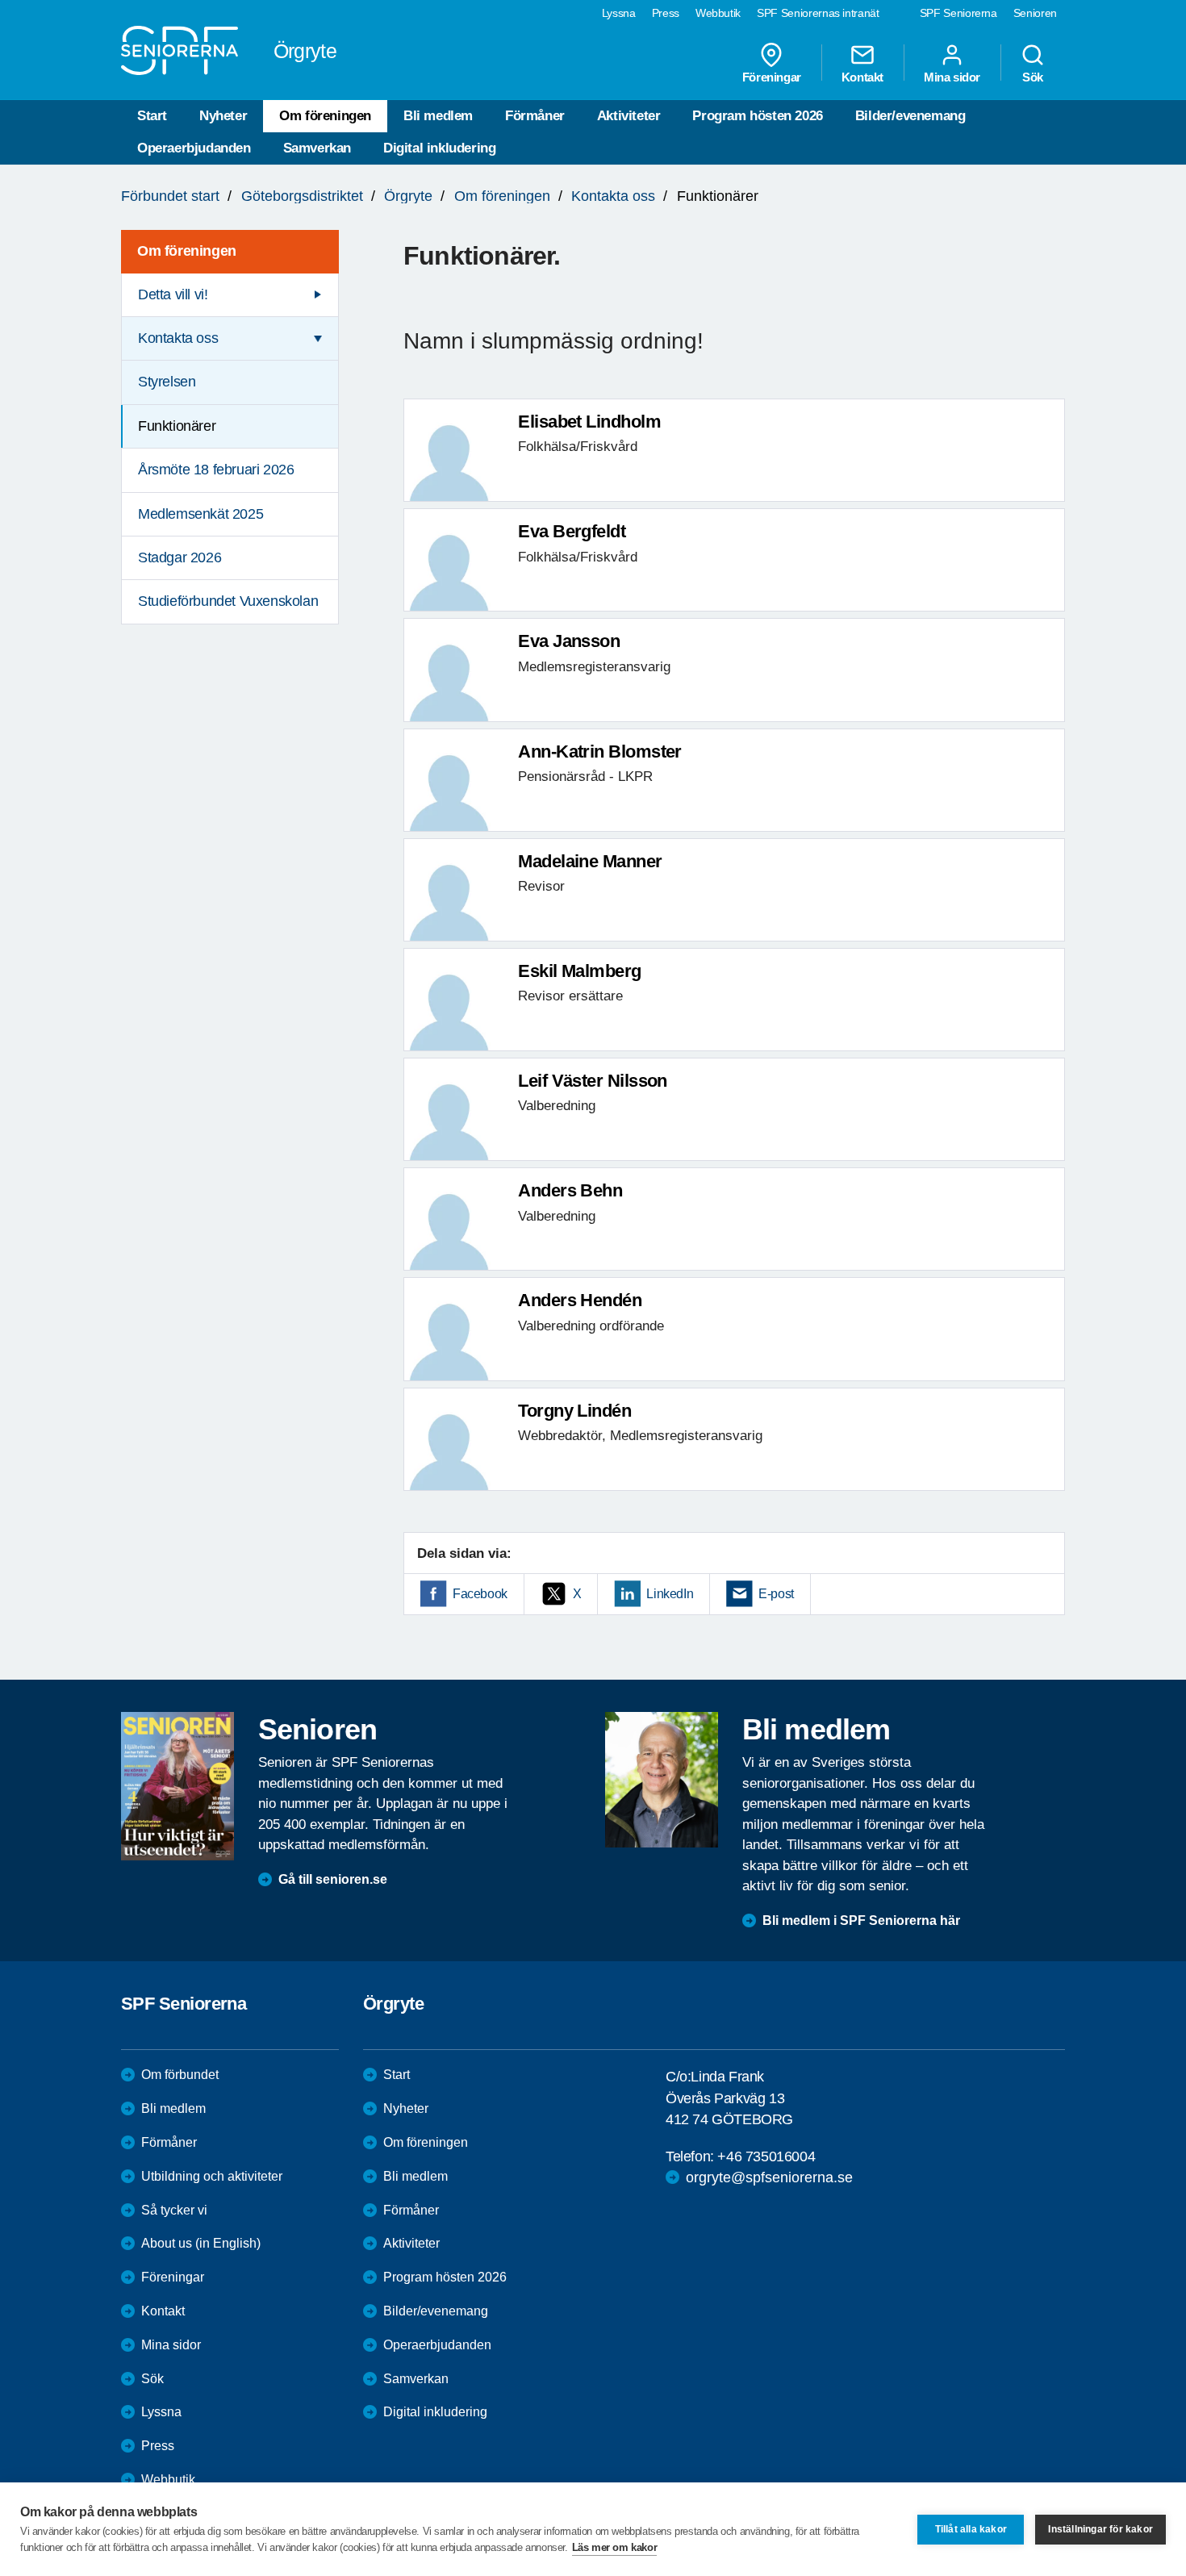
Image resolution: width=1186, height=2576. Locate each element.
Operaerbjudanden (194, 148)
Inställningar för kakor (1100, 2529)
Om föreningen (325, 116)
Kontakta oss (613, 196)
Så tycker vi (174, 2210)
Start (152, 116)
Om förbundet (180, 2075)
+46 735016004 (766, 2156)
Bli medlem (438, 116)
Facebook (480, 1594)
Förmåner (535, 116)
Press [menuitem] (666, 13)
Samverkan (317, 148)
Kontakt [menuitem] (862, 77)
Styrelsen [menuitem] (167, 382)
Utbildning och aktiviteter (212, 2176)
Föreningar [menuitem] (772, 77)
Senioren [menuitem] (1035, 13)
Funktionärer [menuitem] (177, 426)
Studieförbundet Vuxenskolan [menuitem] (228, 601)
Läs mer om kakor (615, 2547)
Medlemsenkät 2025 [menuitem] (200, 514)
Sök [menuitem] (1033, 77)
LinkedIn (670, 1594)
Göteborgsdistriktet (302, 196)
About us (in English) (201, 2243)
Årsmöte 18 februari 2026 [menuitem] (216, 470)
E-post (776, 1594)
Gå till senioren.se (333, 1879)
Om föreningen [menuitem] (187, 251)
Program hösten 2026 (757, 116)
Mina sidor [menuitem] (952, 77)
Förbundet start (170, 196)
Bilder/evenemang (910, 116)
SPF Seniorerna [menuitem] (958, 13)
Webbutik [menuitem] (718, 13)
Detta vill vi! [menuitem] (173, 294)
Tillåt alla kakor (971, 2529)
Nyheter (223, 116)
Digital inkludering (439, 148)
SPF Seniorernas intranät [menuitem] (818, 13)
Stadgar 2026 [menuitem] (180, 557)
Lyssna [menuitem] (619, 13)
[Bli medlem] (662, 1780)
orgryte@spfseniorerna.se (769, 2177)
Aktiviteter (629, 116)
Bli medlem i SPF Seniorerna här (861, 1921)
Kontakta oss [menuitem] (178, 338)
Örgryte (408, 196)
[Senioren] (177, 1786)
